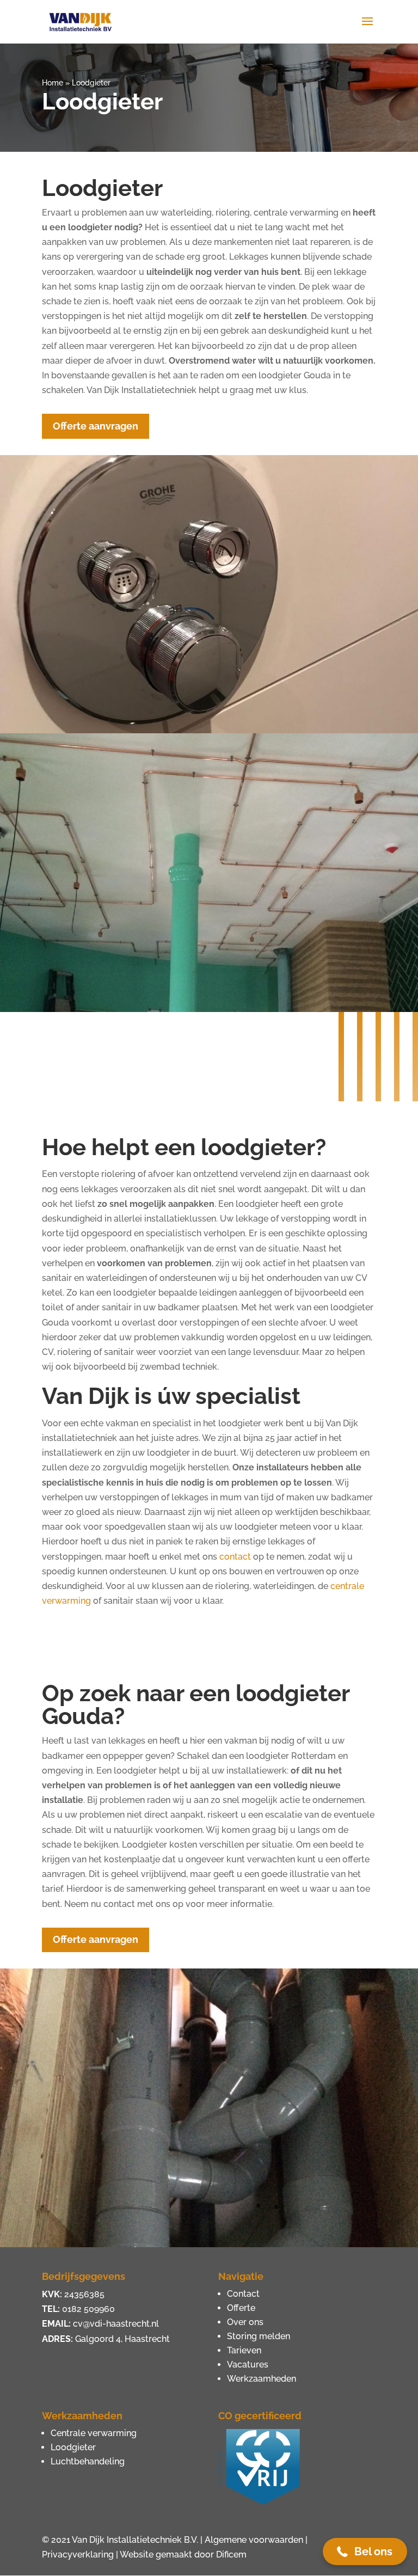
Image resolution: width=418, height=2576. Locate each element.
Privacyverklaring (78, 2554)
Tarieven (244, 2350)
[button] (365, 2552)
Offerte (241, 2308)
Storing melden (259, 2336)
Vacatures (248, 2365)
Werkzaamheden (262, 2379)
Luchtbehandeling (88, 2461)
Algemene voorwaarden (254, 2540)
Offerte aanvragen (96, 426)
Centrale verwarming (94, 2433)
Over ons (245, 2322)
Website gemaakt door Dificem (183, 2554)
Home (53, 83)
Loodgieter (73, 2447)
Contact (243, 2294)
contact (235, 1557)
